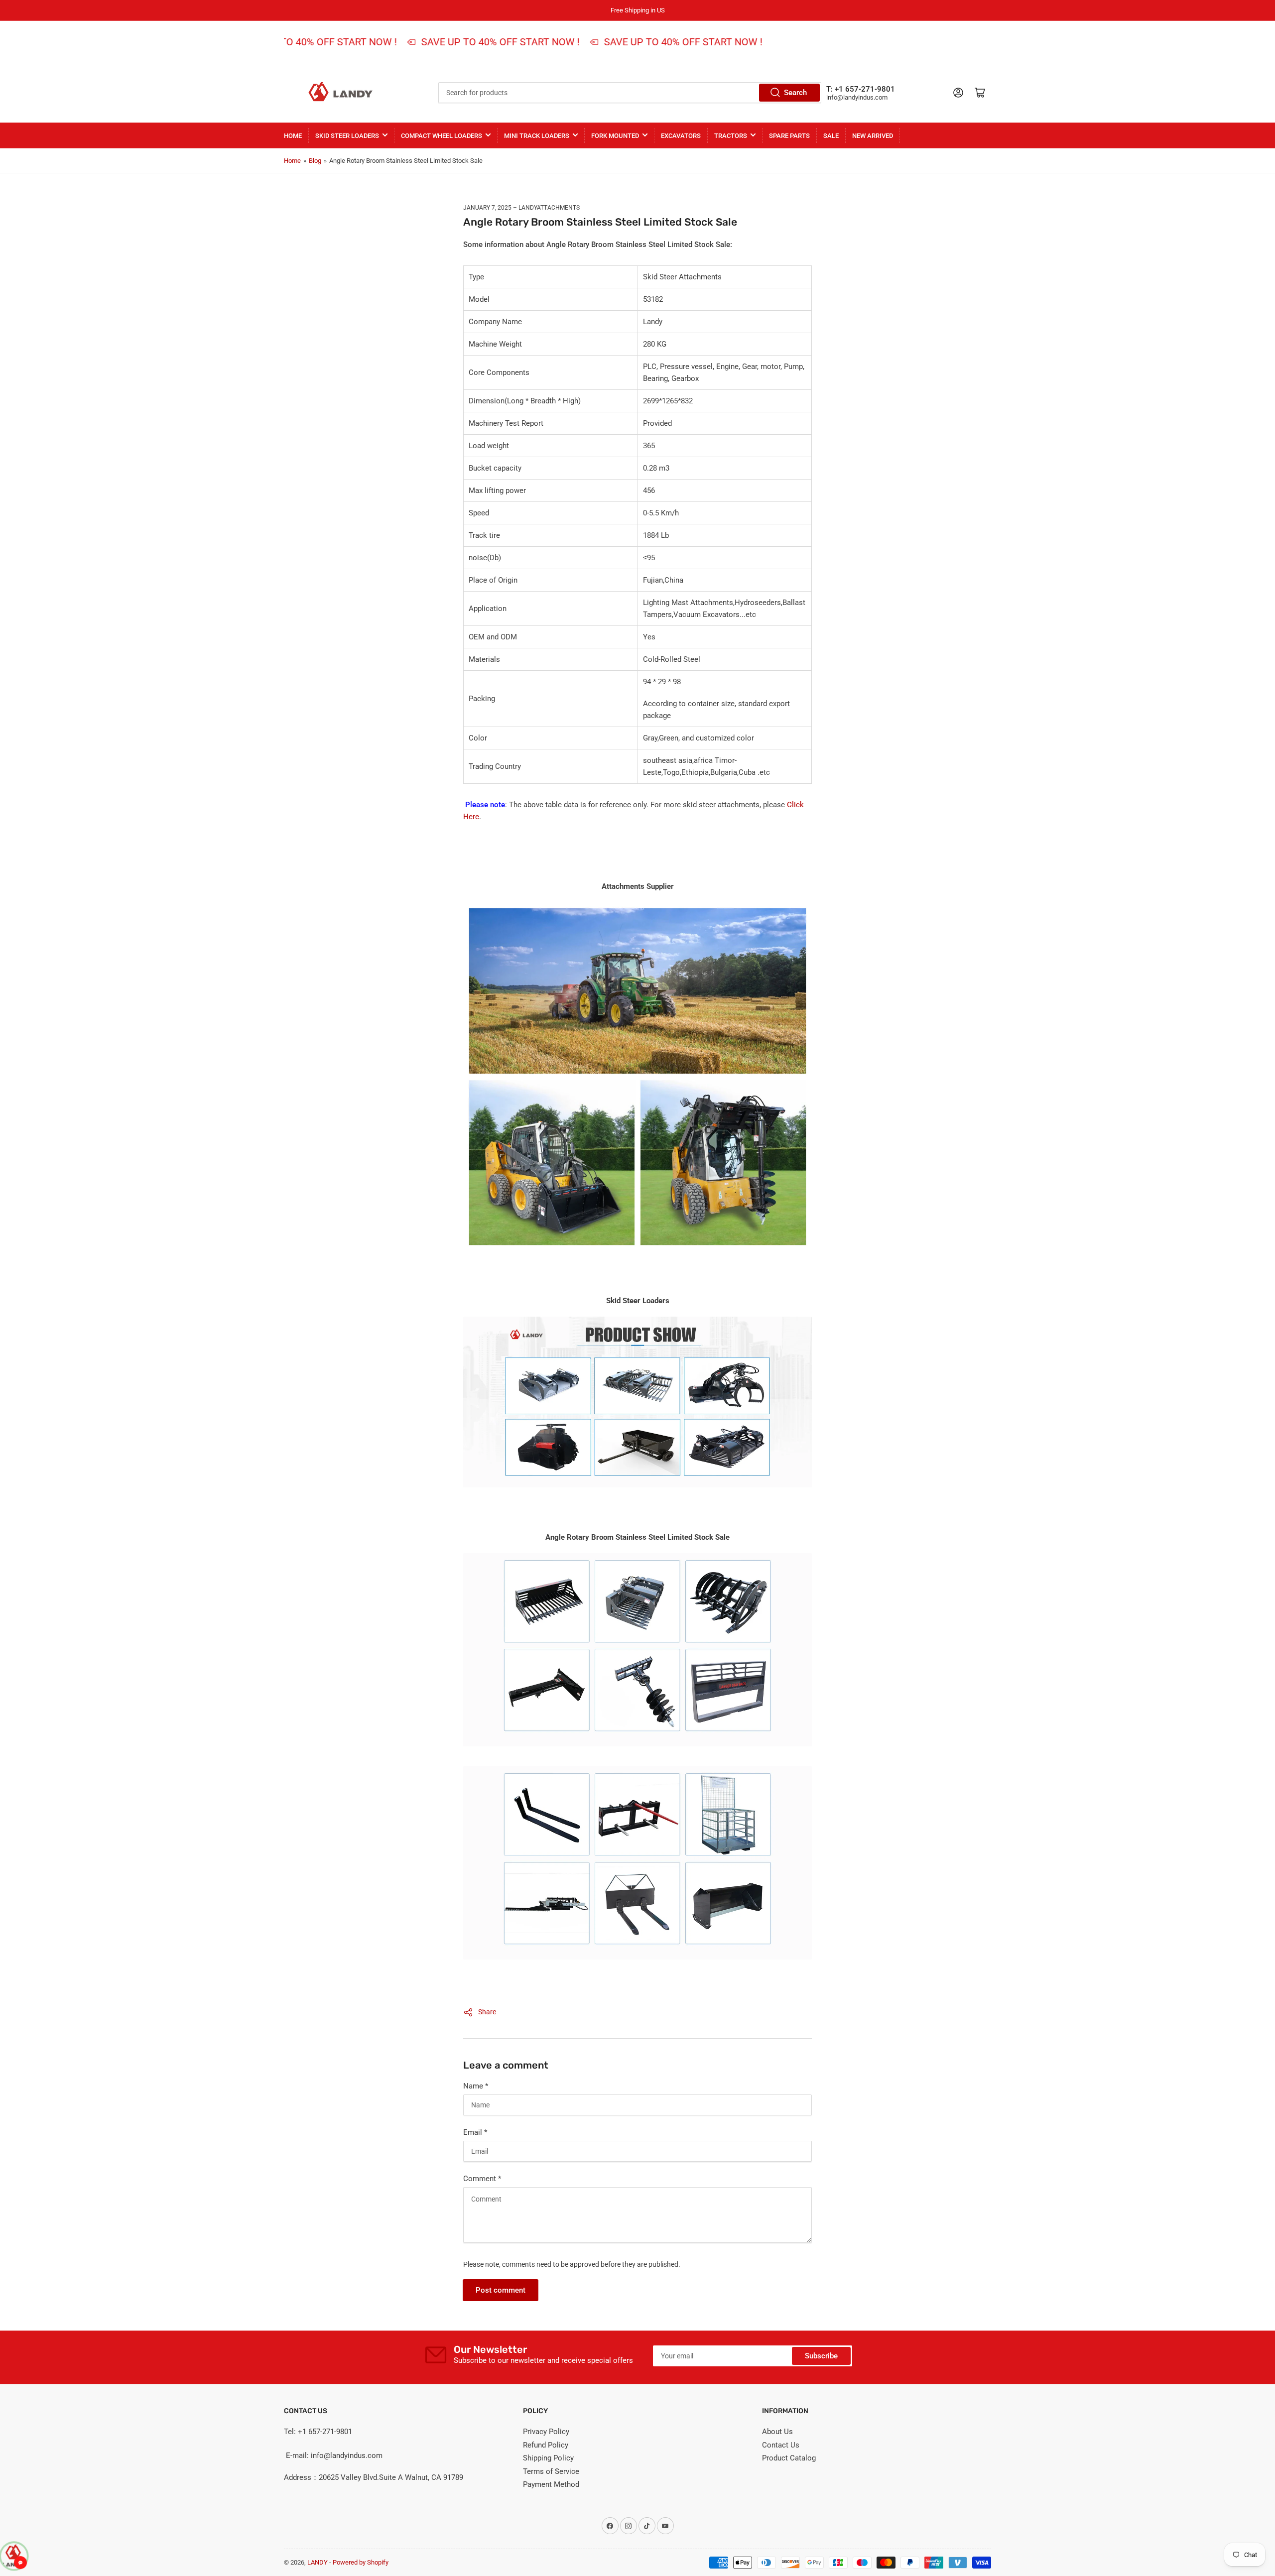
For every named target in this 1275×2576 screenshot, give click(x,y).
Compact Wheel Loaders (442, 136)
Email (475, 2132)
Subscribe (821, 2356)
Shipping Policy (548, 2458)
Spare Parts (789, 136)
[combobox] (630, 93)
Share (487, 2012)
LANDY (318, 2562)
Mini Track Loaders (537, 136)
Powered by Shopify (361, 2562)
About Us (777, 2432)
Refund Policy (546, 2445)
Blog (315, 161)
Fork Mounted (615, 136)
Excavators (681, 136)
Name (476, 2086)
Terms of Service (551, 2471)
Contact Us (781, 2445)
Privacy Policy (546, 2432)
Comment (482, 2179)
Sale (831, 136)
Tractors (731, 136)
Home (293, 136)
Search (795, 93)
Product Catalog (789, 2458)
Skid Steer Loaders (347, 136)
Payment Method (551, 2484)
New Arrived (873, 136)
